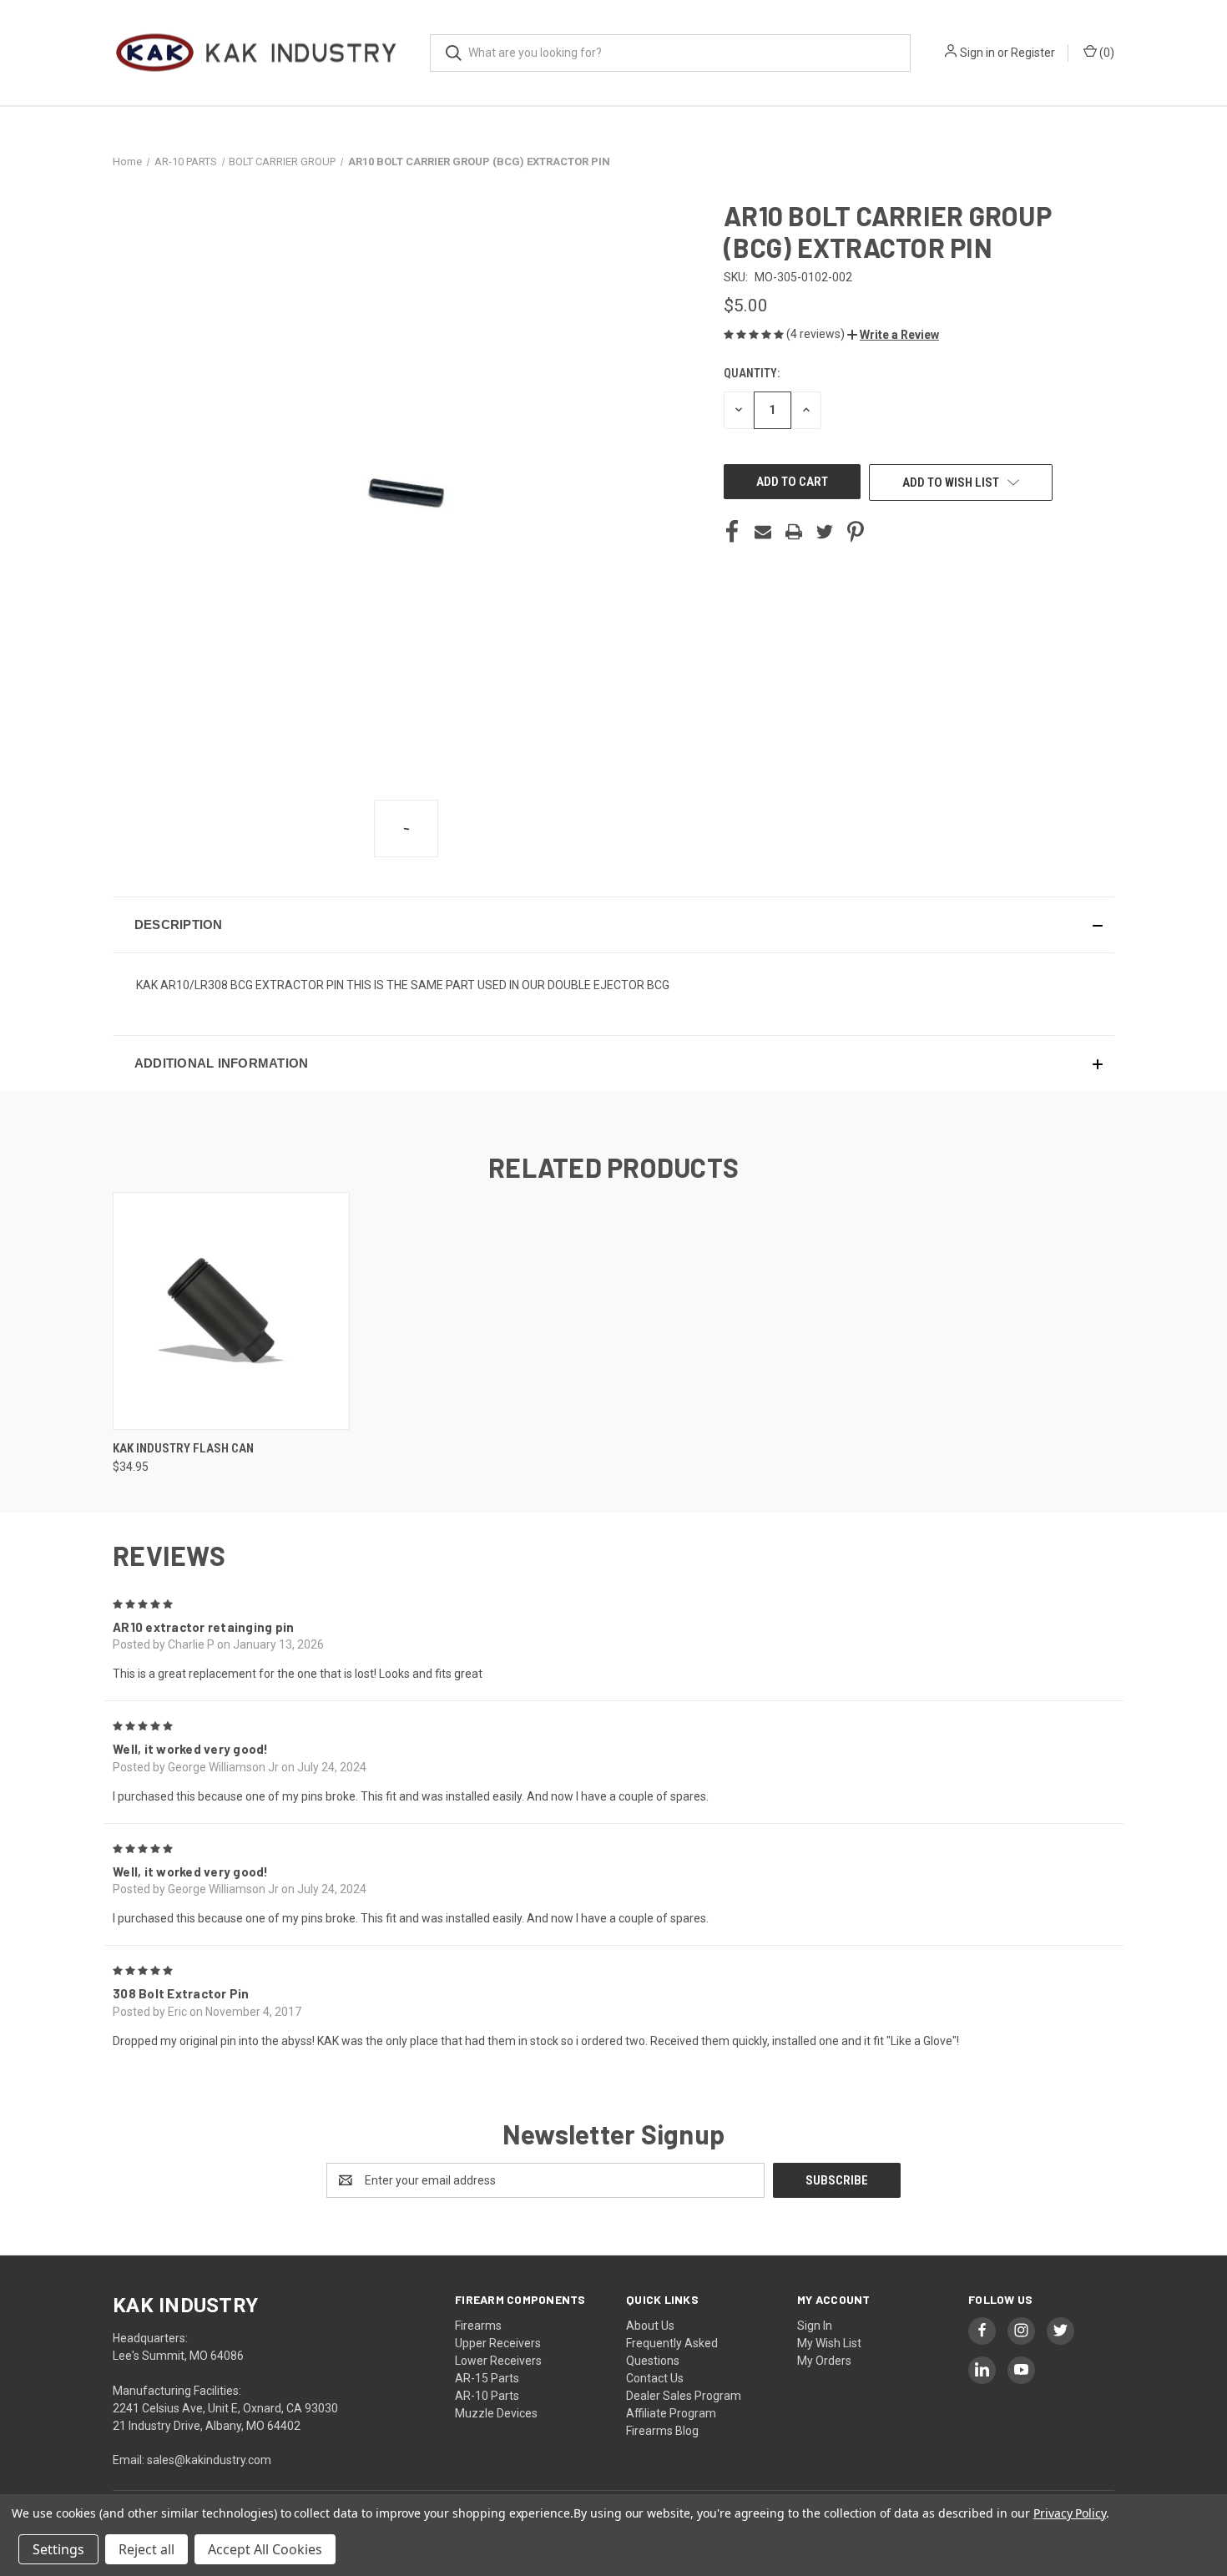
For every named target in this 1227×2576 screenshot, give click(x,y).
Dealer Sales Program (684, 2396)
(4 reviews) (817, 334)
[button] (893, 335)
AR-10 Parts (487, 2396)
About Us (650, 2326)
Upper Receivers (498, 2343)
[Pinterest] (856, 532)
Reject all (146, 2549)
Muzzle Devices (496, 2413)
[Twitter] (825, 532)
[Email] (763, 532)
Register (1033, 53)
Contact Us (655, 2378)
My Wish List (829, 2343)
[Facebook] (732, 532)
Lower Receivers (498, 2361)
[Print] (794, 532)
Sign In (815, 2326)
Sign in (977, 53)
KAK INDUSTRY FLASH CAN (183, 1448)
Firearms (478, 2326)
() (1106, 53)
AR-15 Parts (487, 2378)
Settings (58, 2549)
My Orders (824, 2361)
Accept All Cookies (265, 2549)
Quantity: (752, 373)
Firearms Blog (662, 2431)
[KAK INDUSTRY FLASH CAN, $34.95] (231, 1311)
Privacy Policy (1070, 2513)
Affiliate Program (671, 2413)
